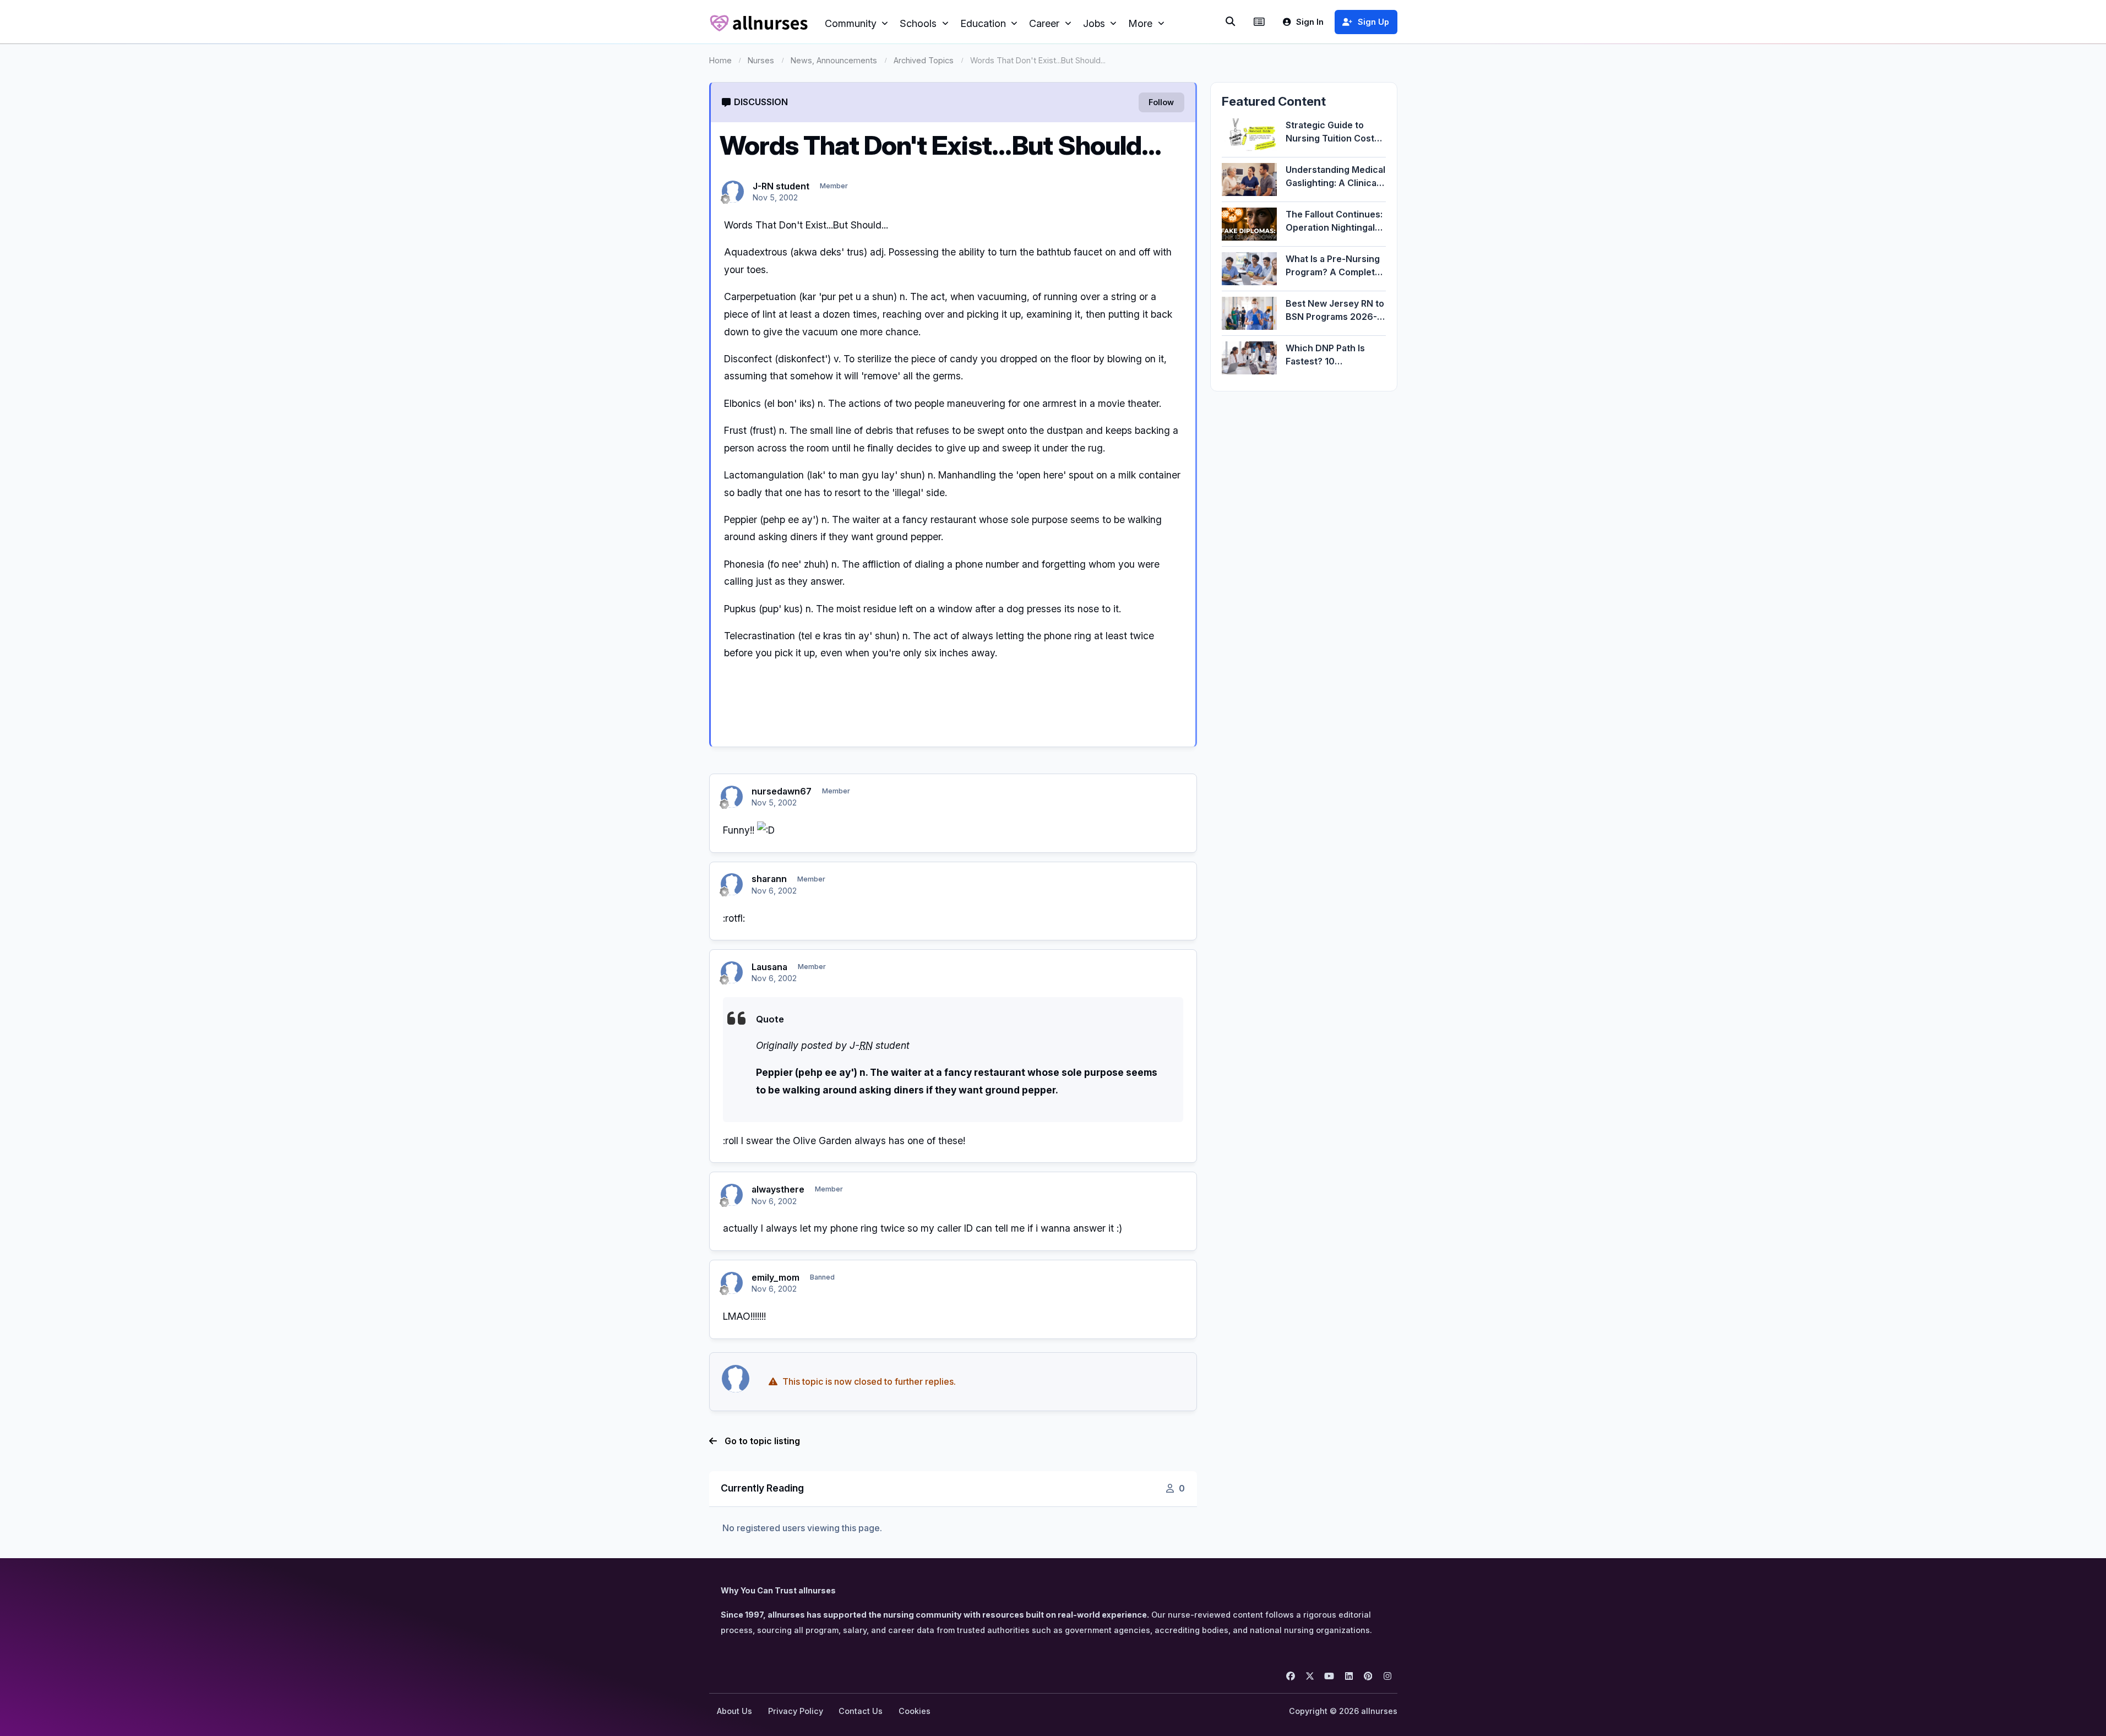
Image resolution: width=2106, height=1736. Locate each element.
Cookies (915, 1711)
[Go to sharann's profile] (732, 884)
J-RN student (781, 186)
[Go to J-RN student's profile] (733, 192)
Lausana (769, 967)
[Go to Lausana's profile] (732, 972)
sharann (769, 879)
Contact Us (861, 1711)
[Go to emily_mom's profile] (732, 1283)
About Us (734, 1711)
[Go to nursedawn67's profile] (732, 797)
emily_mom (776, 1277)
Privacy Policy (796, 1711)
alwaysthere (778, 1189)
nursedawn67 (782, 791)
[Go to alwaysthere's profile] (732, 1195)
